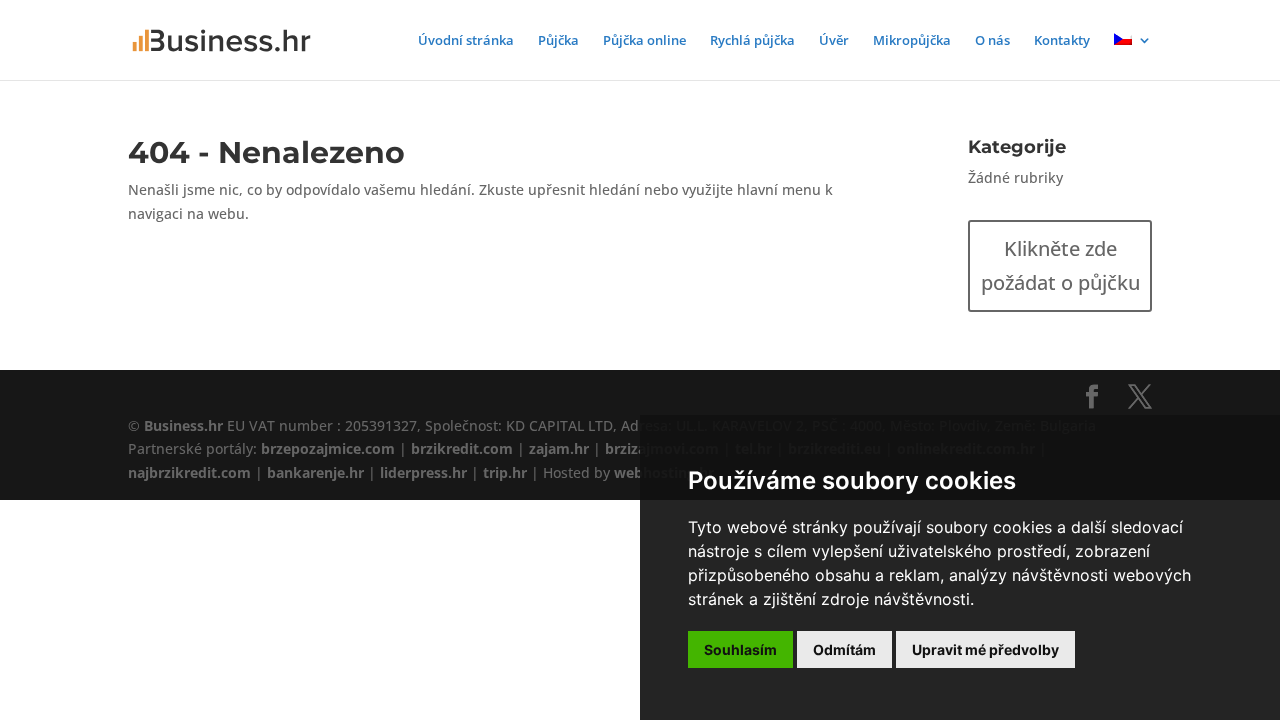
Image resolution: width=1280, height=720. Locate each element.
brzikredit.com (462, 448)
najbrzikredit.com (189, 472)
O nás (992, 41)
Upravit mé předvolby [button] (985, 649)
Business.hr (183, 425)
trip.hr (505, 472)
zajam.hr (559, 448)
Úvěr (834, 41)
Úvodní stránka (466, 41)
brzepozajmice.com (328, 448)
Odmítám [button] (844, 649)
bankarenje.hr (315, 472)
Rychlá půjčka (752, 41)
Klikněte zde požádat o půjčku (1060, 265)
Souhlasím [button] (740, 649)
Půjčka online (644, 41)
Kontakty (1062, 41)
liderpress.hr (423, 472)
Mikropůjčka (912, 41)
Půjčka (558, 41)
